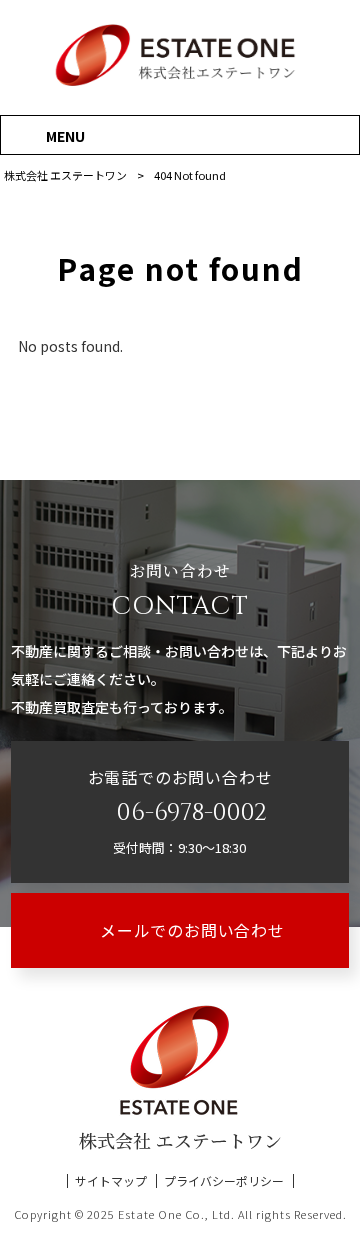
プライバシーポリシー (224, 1181)
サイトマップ (111, 1181)
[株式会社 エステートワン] (180, 84)
